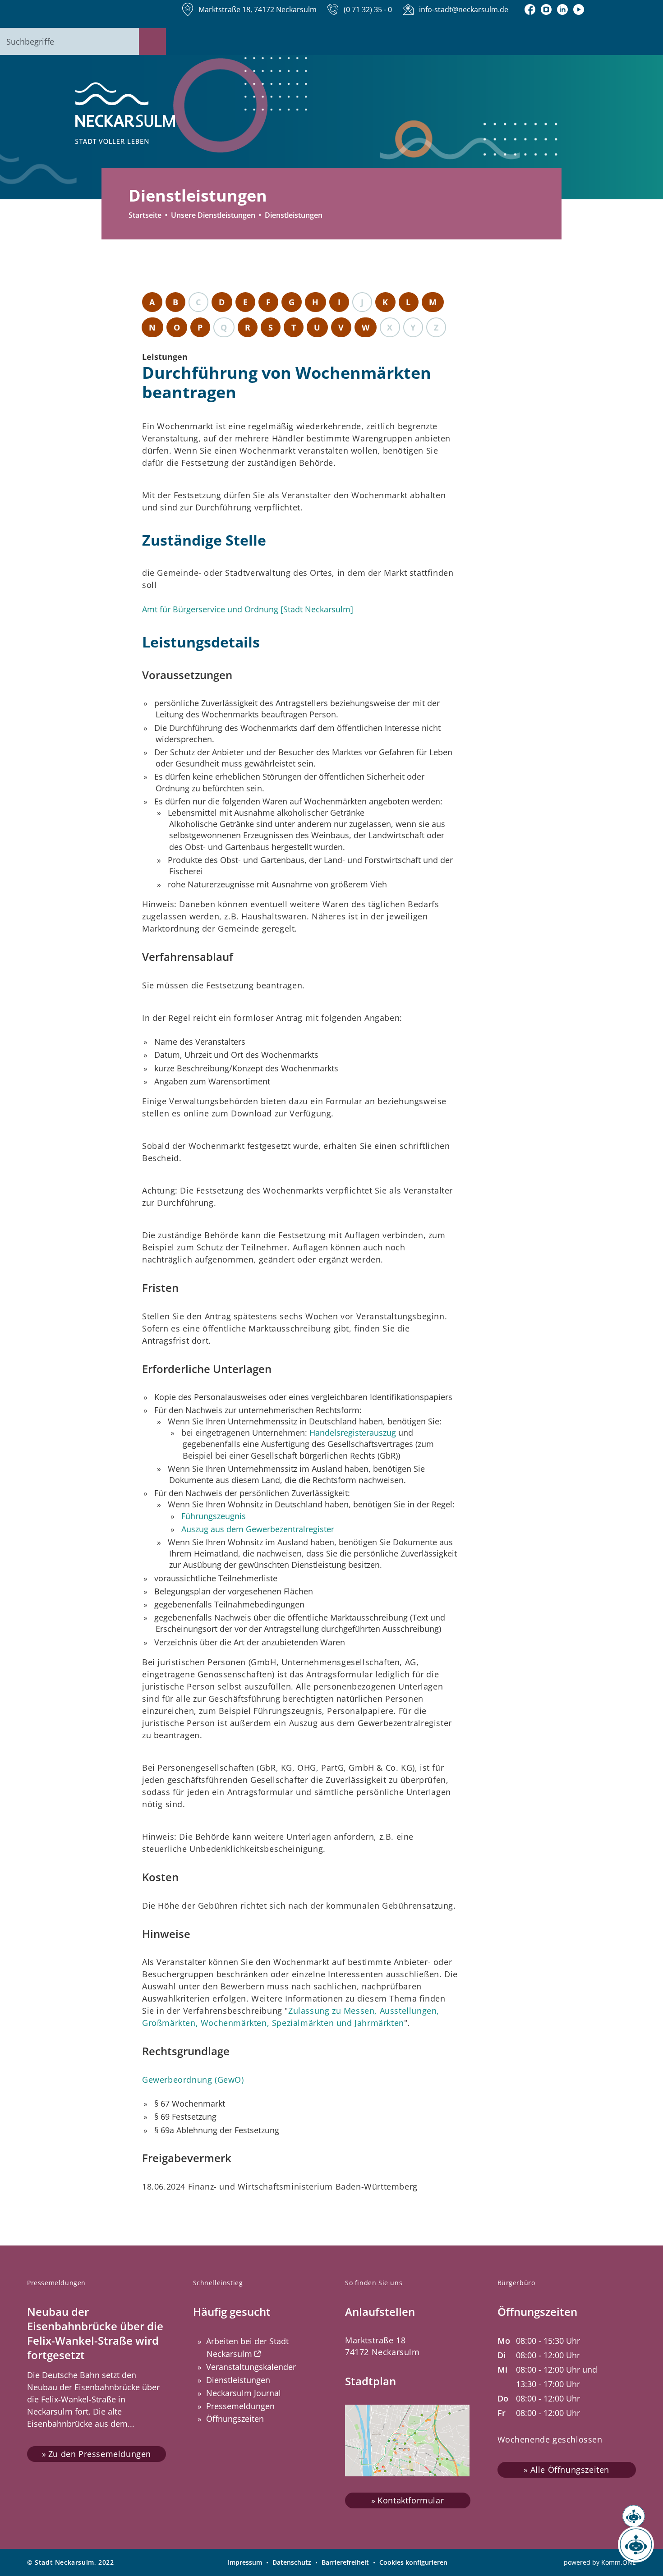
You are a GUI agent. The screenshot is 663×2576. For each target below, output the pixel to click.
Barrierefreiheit (345, 2562)
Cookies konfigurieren (413, 2562)
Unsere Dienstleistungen (213, 215)
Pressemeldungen (240, 2406)
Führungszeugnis (214, 1516)
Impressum (245, 2562)
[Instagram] (546, 9)
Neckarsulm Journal (244, 2393)
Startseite (145, 215)
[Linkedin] (562, 9)
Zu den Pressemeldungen (100, 2454)
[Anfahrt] (579, 9)
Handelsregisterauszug (353, 1433)
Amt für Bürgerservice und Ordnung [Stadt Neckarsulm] (248, 609)
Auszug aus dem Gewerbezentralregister (258, 1529)
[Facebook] (530, 9)
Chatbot (627, 2545)
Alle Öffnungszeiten (570, 2470)
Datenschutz (292, 2562)
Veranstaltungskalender (251, 2367)
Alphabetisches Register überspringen (300, 286)
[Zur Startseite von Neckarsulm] (125, 114)
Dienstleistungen (238, 2380)
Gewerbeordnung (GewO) (193, 2080)
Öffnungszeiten (235, 2419)
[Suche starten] (152, 41)
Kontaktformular (411, 2500)
